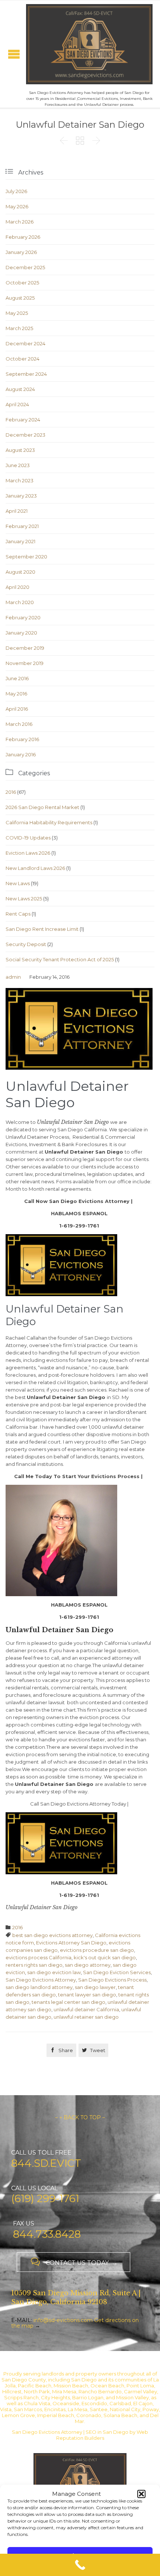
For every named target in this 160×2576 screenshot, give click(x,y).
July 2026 (16, 191)
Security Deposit (26, 944)
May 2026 (17, 206)
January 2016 (21, 754)
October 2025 (22, 283)
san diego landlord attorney (39, 1987)
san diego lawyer (95, 1987)
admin (13, 977)
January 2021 (20, 541)
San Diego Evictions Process (112, 1980)
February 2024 (23, 420)
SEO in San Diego (107, 2432)
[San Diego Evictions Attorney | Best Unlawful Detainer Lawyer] (89, 44)
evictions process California (39, 1957)
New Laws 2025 (24, 899)
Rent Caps (18, 914)
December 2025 (25, 267)
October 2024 (23, 359)
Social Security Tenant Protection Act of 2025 (60, 959)
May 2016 (16, 694)
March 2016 (19, 724)
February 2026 (23, 237)
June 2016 (17, 678)
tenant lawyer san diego (87, 1995)
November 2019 (25, 663)
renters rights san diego (34, 1965)
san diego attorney (88, 1965)
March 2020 (20, 602)
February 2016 (22, 739)
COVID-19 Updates (28, 838)
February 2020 (23, 617)
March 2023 (20, 480)
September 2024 (26, 374)
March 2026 (20, 222)
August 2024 (20, 389)
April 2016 (17, 709)
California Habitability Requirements (49, 822)
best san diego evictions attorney (52, 1935)
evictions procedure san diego (97, 1950)
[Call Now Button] (80, 2565)
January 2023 (21, 496)
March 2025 (19, 328)
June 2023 (18, 465)
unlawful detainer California (86, 2009)
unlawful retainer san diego (86, 2017)
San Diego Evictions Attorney (41, 1980)
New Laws (18, 883)
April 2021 (17, 511)
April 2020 (17, 587)
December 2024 (25, 343)
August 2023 (20, 450)
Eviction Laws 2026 (28, 853)
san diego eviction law (54, 1972)
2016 (11, 792)
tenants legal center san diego (68, 2002)
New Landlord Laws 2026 (35, 868)
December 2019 (25, 648)
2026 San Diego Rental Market (42, 807)
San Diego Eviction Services (117, 1972)
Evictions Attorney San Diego (71, 1943)
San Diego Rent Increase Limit (42, 929)
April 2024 (17, 404)
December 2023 (25, 435)
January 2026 (21, 252)
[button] (141, 2494)
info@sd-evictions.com (63, 2320)
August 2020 (20, 572)
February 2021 (22, 526)
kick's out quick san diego (105, 1957)
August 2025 (20, 298)
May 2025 (17, 313)
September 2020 (26, 557)
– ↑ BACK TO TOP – (80, 2117)
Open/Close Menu (14, 54)
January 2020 (21, 633)
